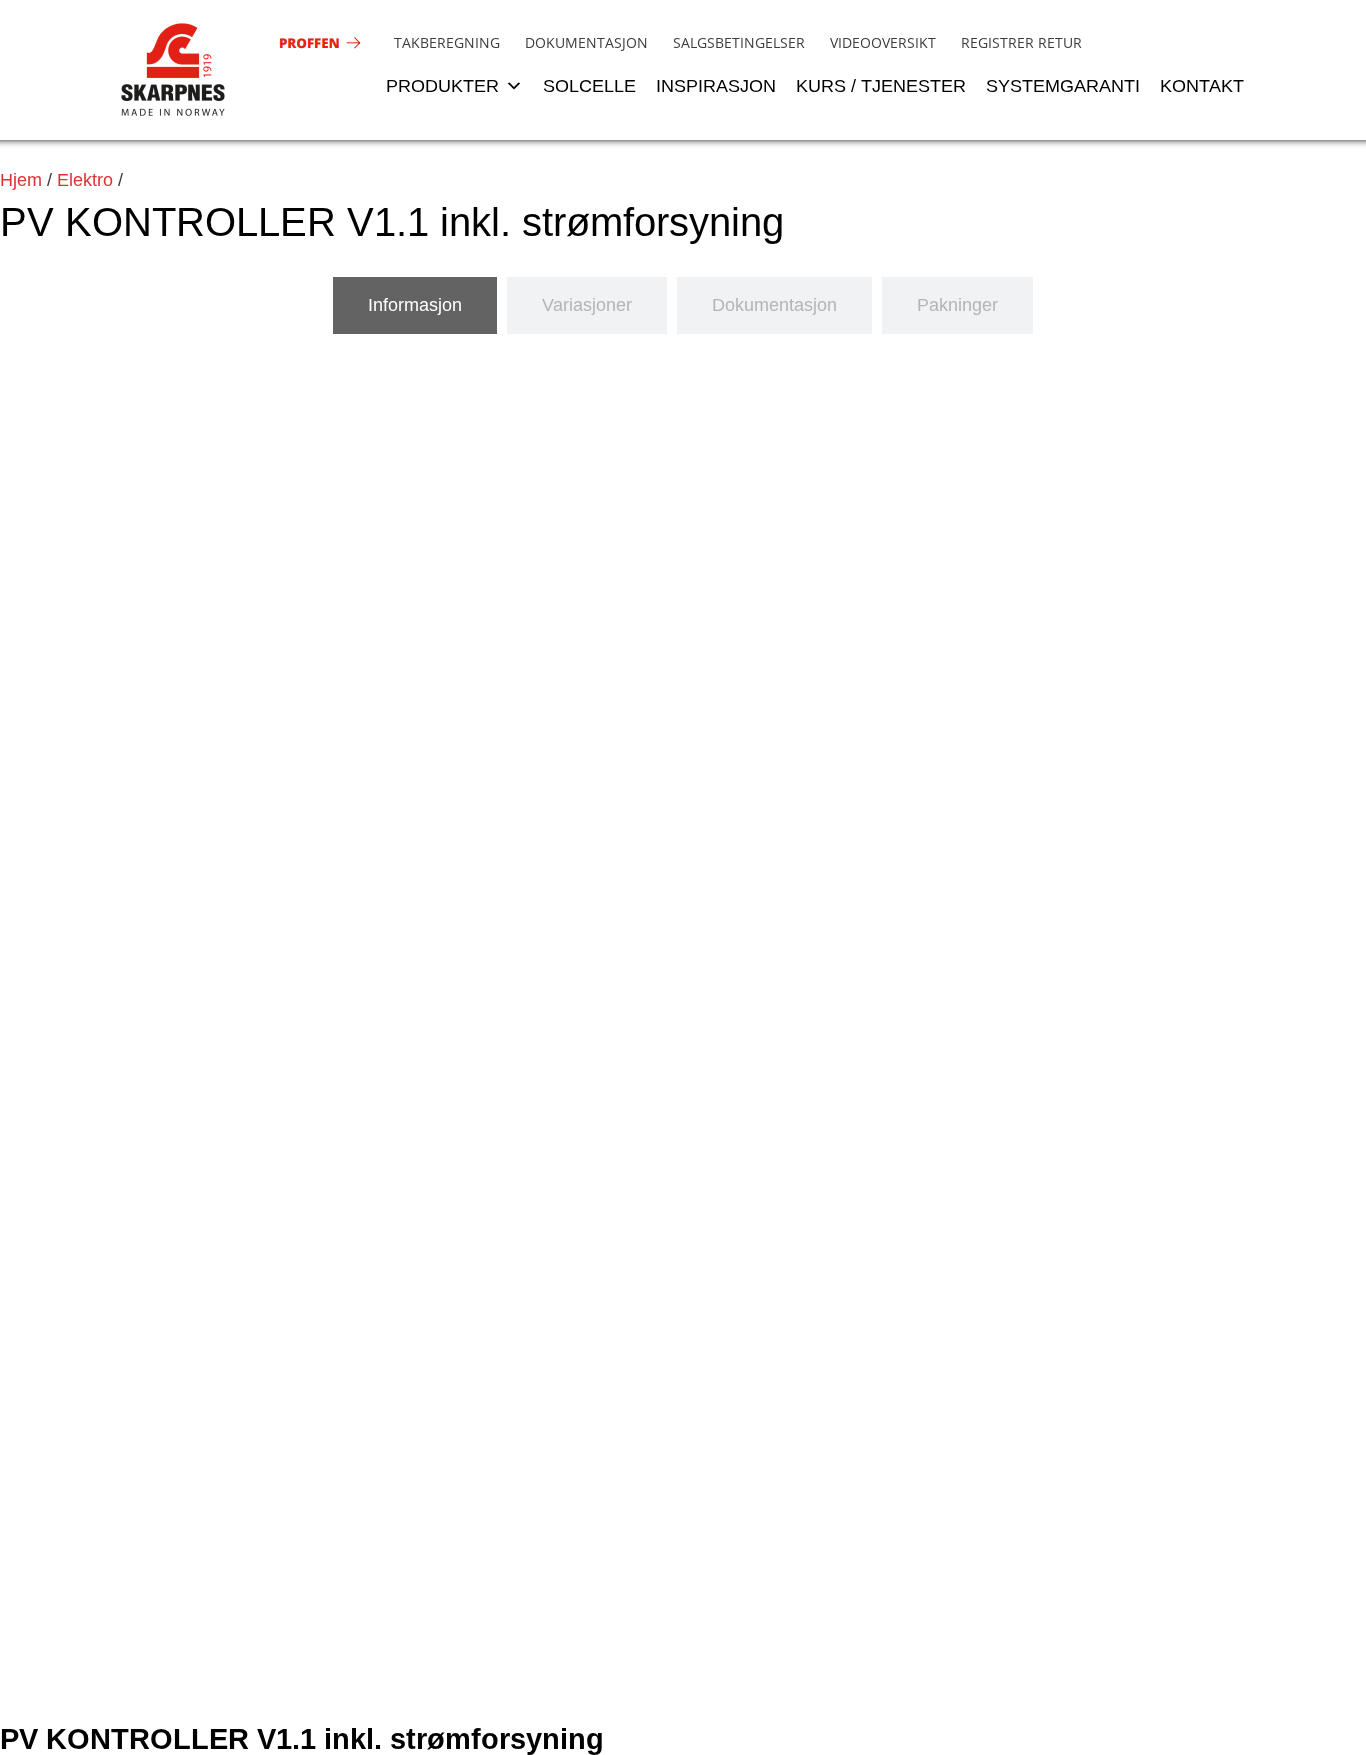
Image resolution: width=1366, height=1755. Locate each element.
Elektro (85, 180)
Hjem (21, 180)
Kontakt (1202, 86)
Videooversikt (883, 42)
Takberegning (447, 42)
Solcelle (589, 86)
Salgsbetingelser (739, 42)
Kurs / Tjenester (881, 86)
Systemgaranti (1063, 86)
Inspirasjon (716, 86)
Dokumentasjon (586, 42)
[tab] (415, 305)
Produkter (442, 86)
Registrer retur (1021, 42)
